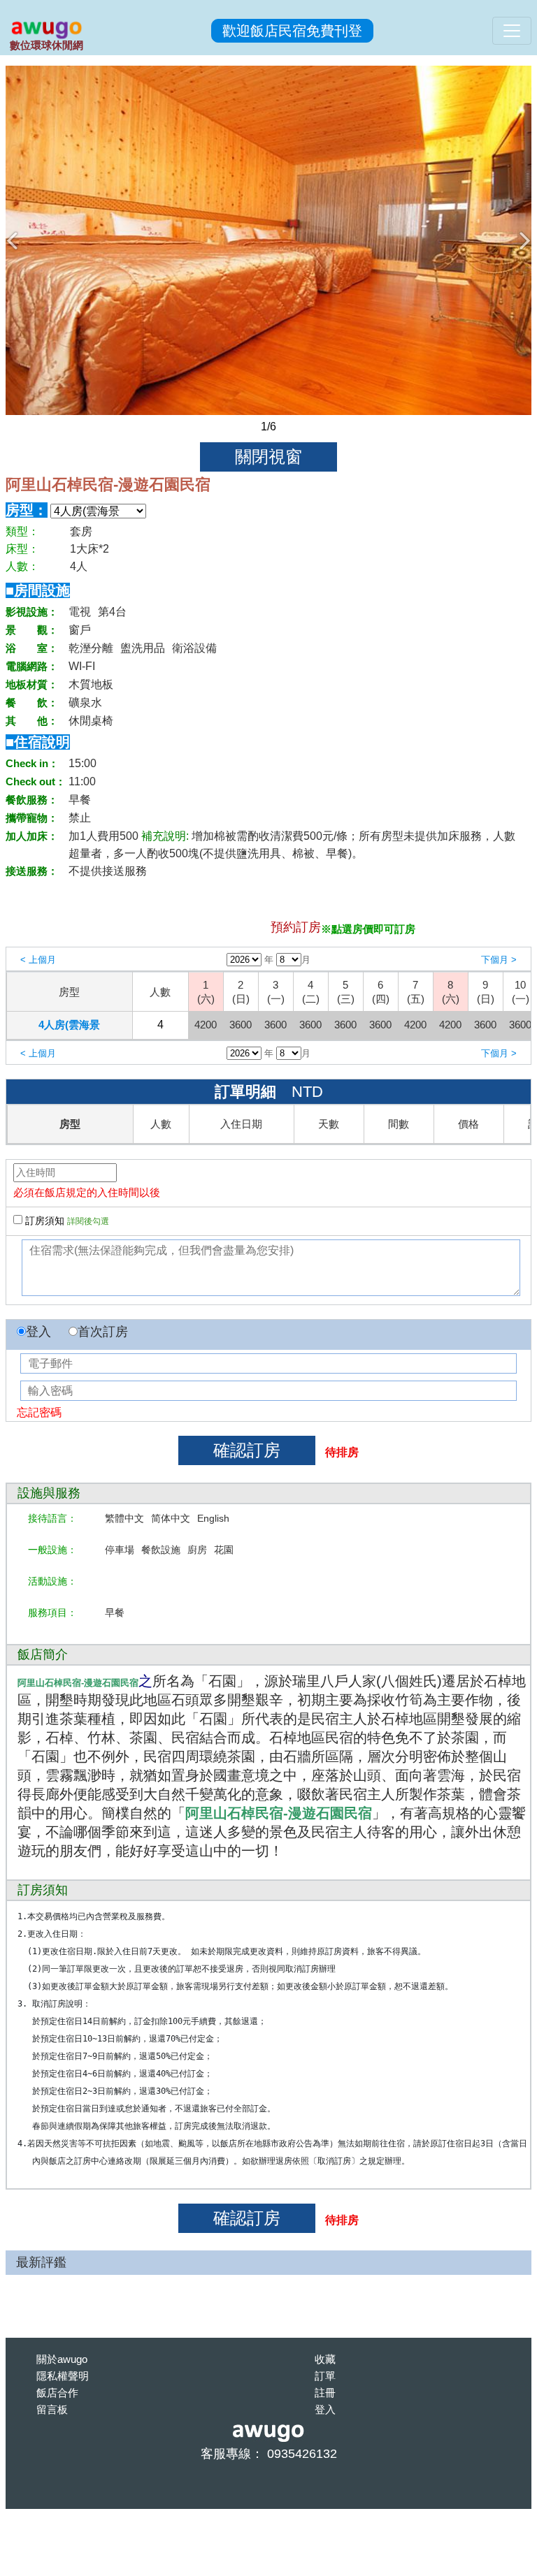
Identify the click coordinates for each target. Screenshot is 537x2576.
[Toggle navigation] (512, 31)
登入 (38, 1332)
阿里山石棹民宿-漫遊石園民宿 (108, 485)
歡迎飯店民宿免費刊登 (292, 31)
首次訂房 (103, 1332)
